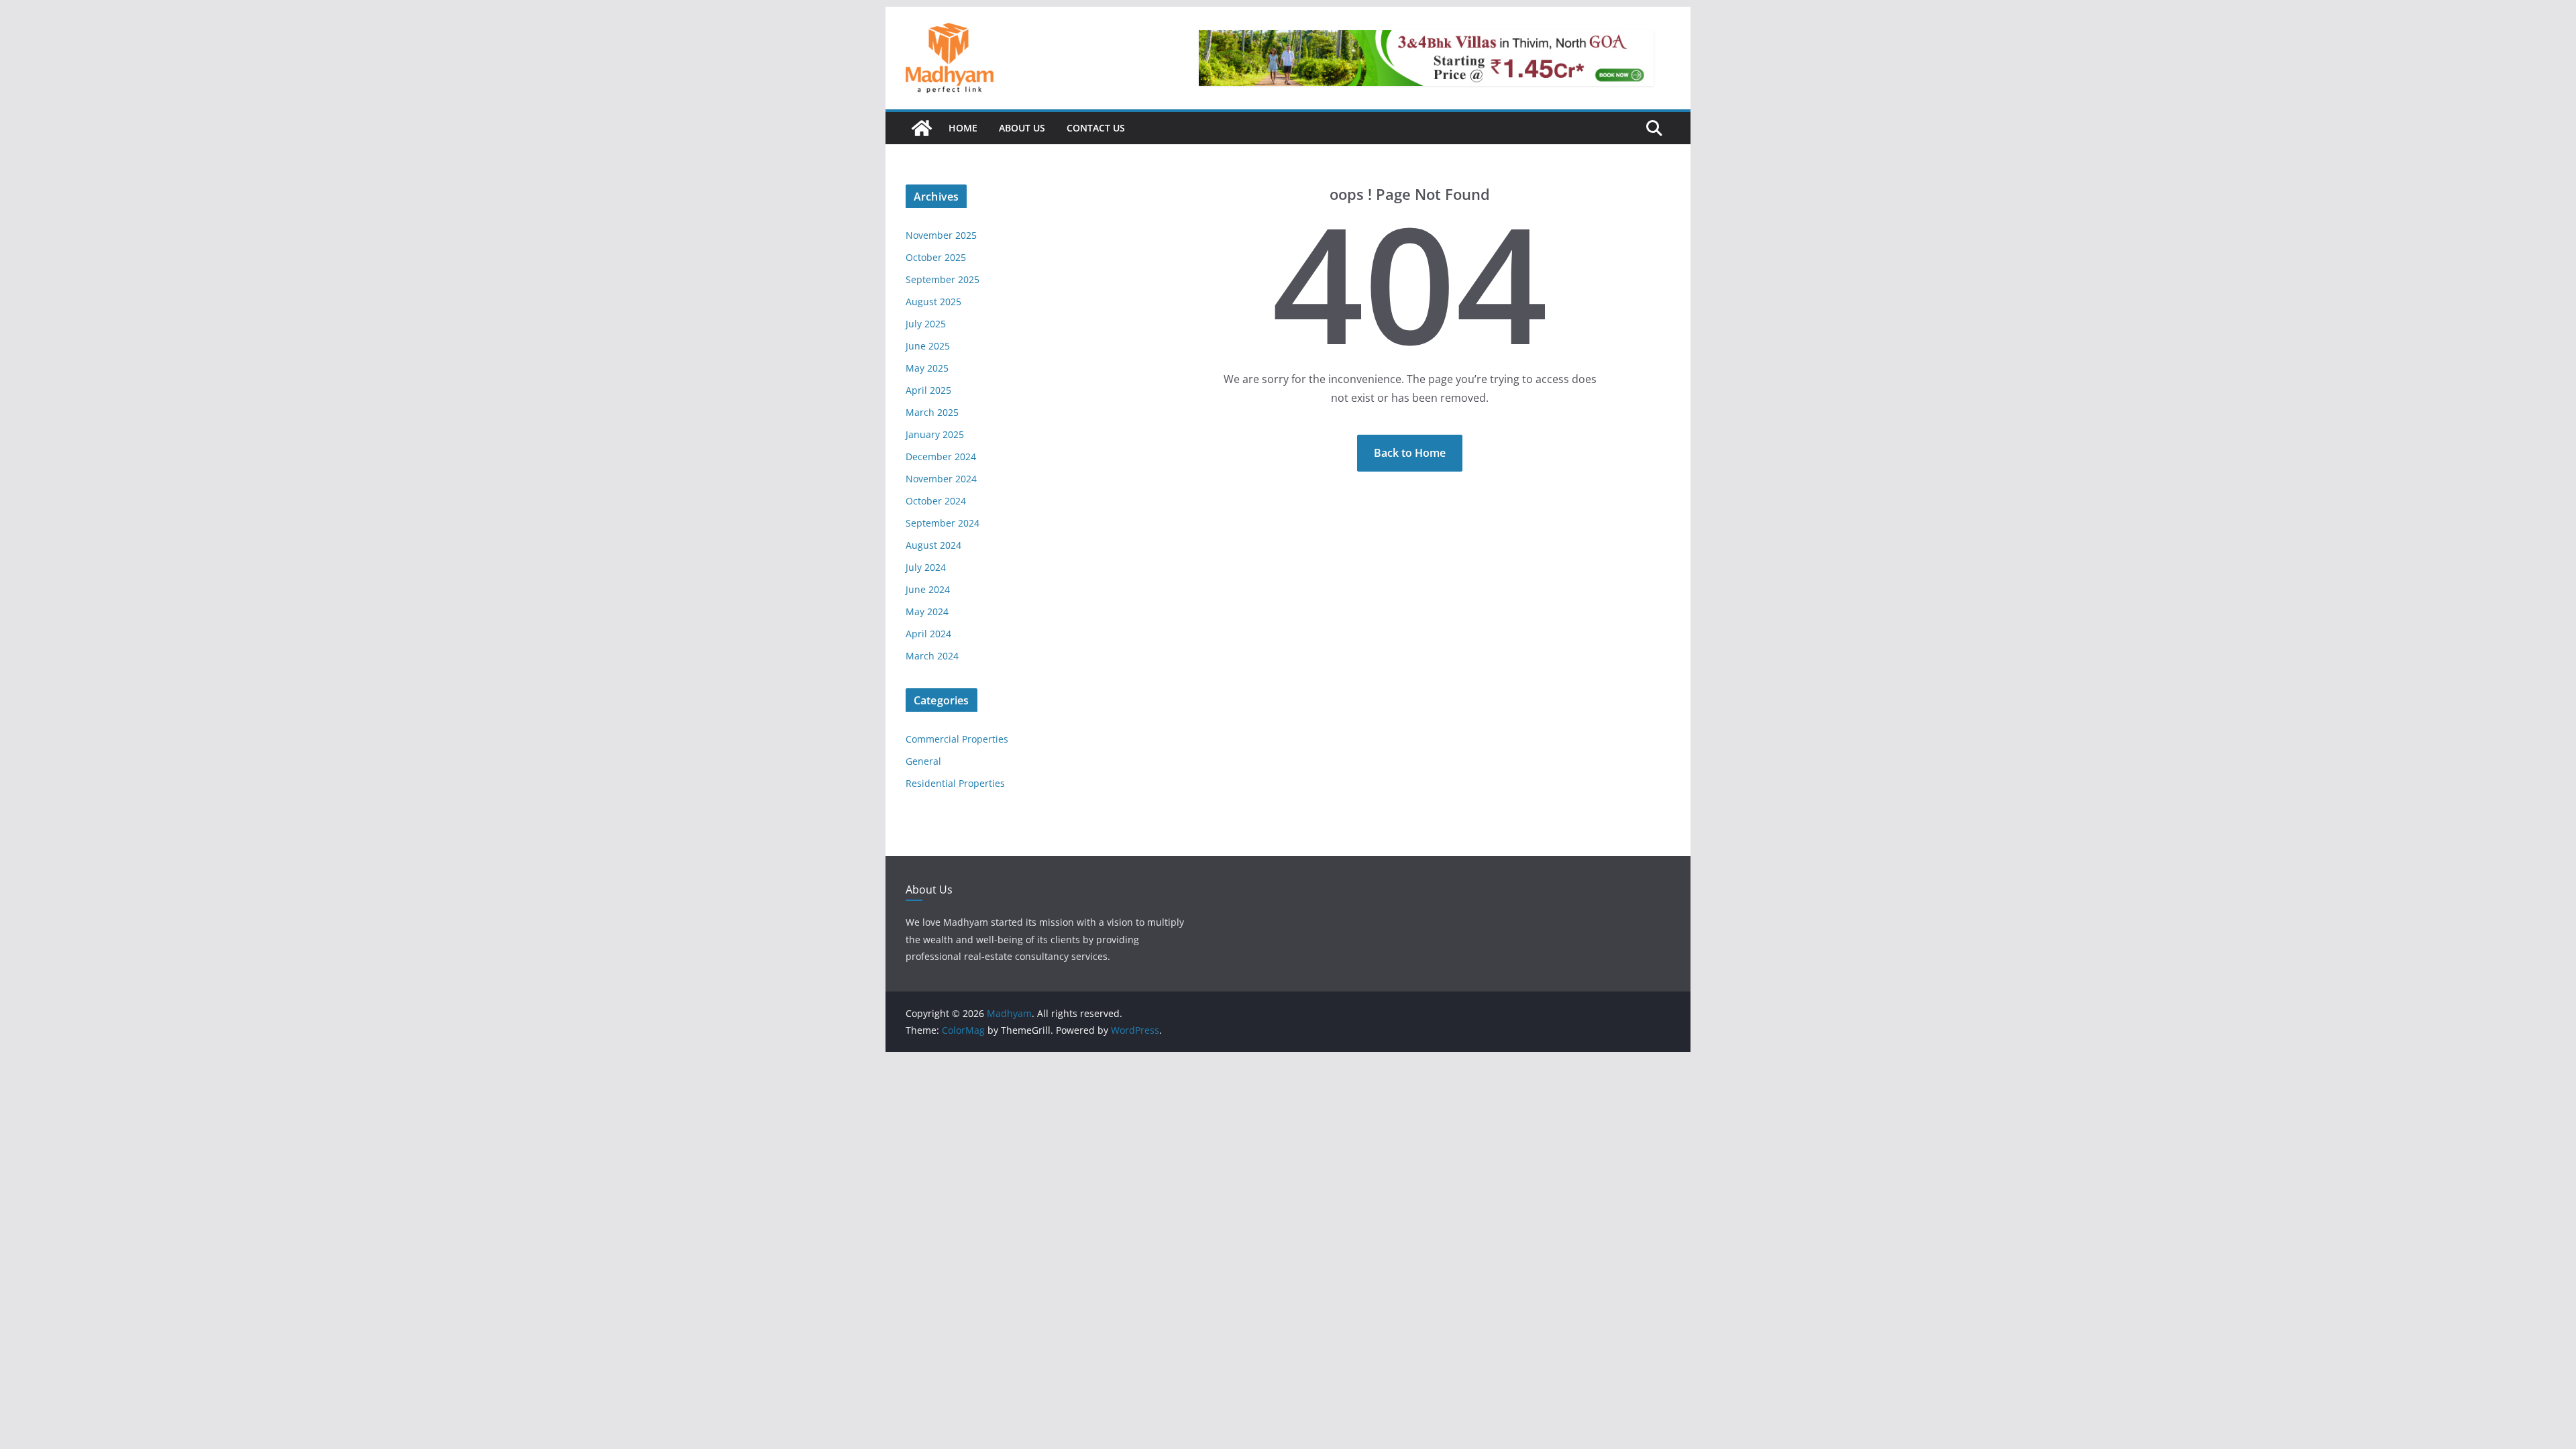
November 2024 (941, 479)
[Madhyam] (922, 128)
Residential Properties (955, 783)
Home (963, 128)
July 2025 (926, 324)
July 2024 (926, 567)
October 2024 (936, 501)
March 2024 (932, 656)
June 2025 (928, 346)
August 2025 (933, 302)
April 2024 (928, 634)
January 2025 (935, 434)
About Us (1022, 128)
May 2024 (927, 611)
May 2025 (927, 368)
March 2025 (932, 412)
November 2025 (941, 235)
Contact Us (1096, 128)
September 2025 (943, 279)
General (923, 761)
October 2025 (936, 257)
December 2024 (941, 457)
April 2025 (928, 390)
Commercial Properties (957, 739)
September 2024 (943, 523)
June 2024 (928, 589)
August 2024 (933, 545)
